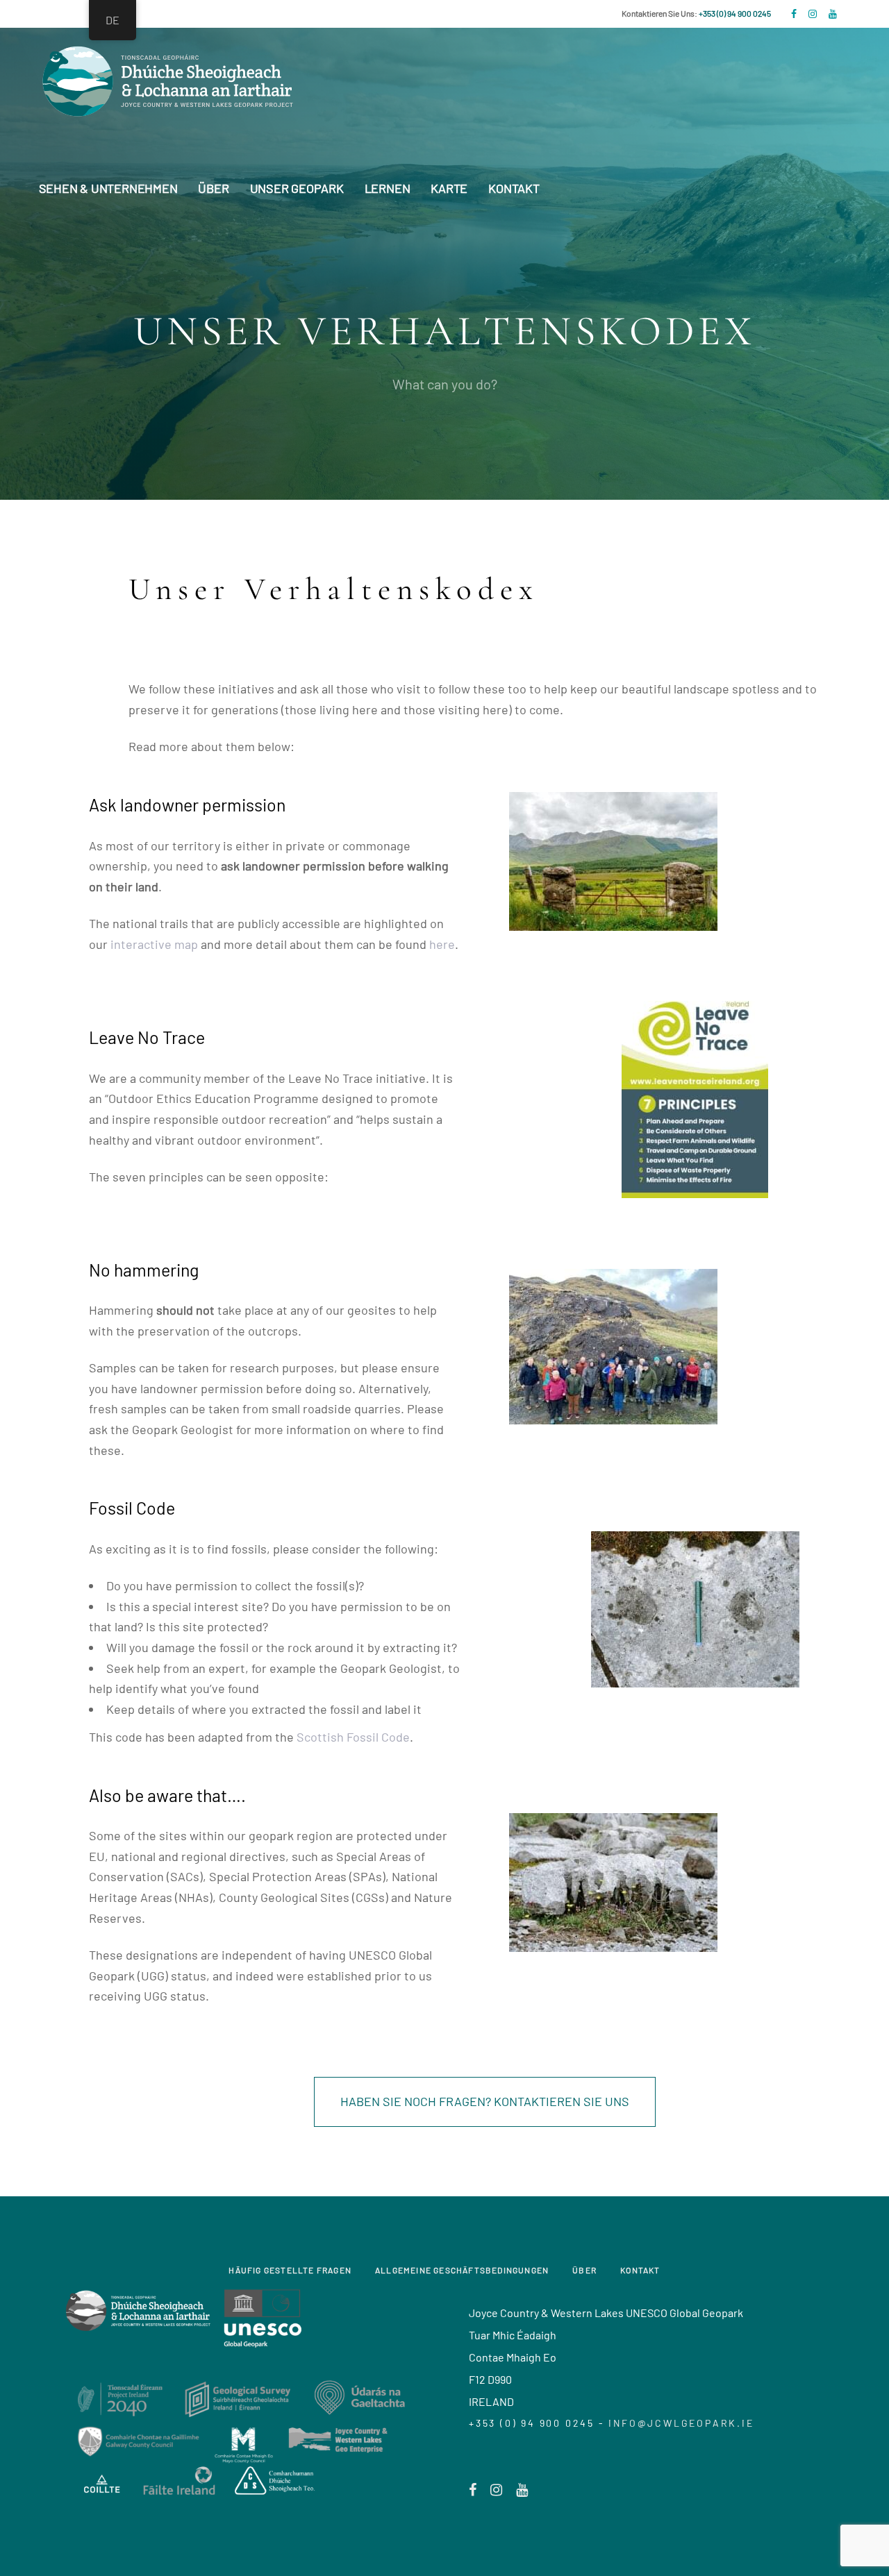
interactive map (154, 944)
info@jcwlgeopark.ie (681, 2423)
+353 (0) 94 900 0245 (735, 13)
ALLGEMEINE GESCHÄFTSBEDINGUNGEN (462, 2270)
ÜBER (584, 2270)
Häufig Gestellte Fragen (290, 2270)
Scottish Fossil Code (353, 1737)
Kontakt (640, 2270)
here (442, 944)
